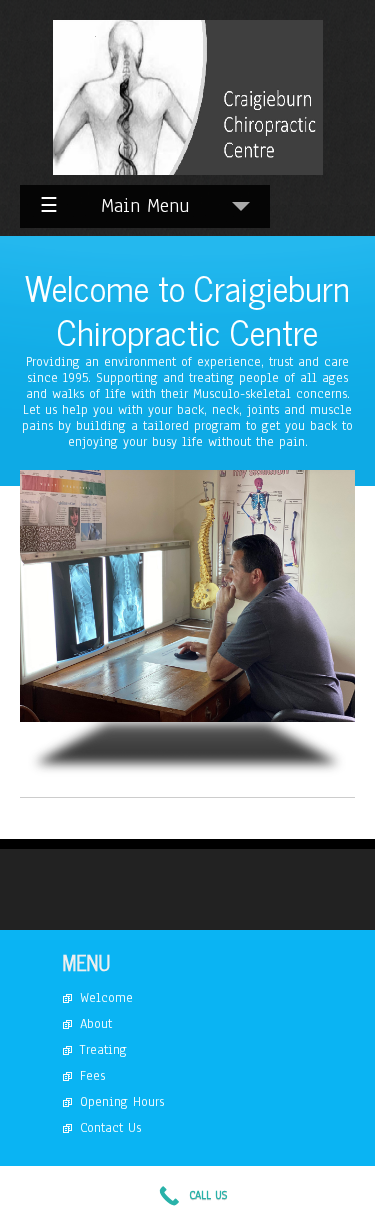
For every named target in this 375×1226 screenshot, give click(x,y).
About (96, 1024)
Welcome (106, 998)
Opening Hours (122, 1102)
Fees (92, 1076)
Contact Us (110, 1128)
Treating (103, 1050)
